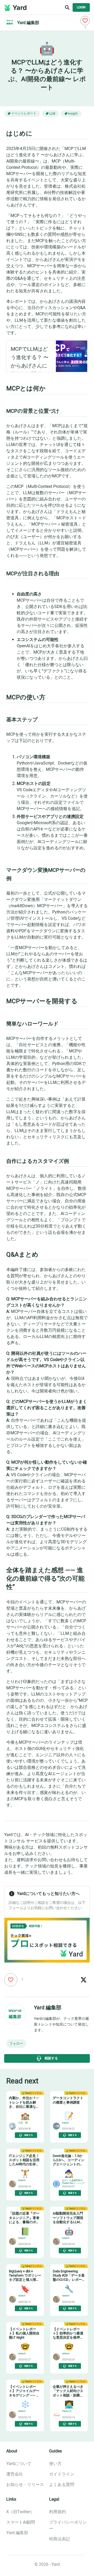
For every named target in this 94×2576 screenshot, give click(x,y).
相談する (51, 2058)
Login (81, 7)
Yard (20, 8)
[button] (16, 2044)
